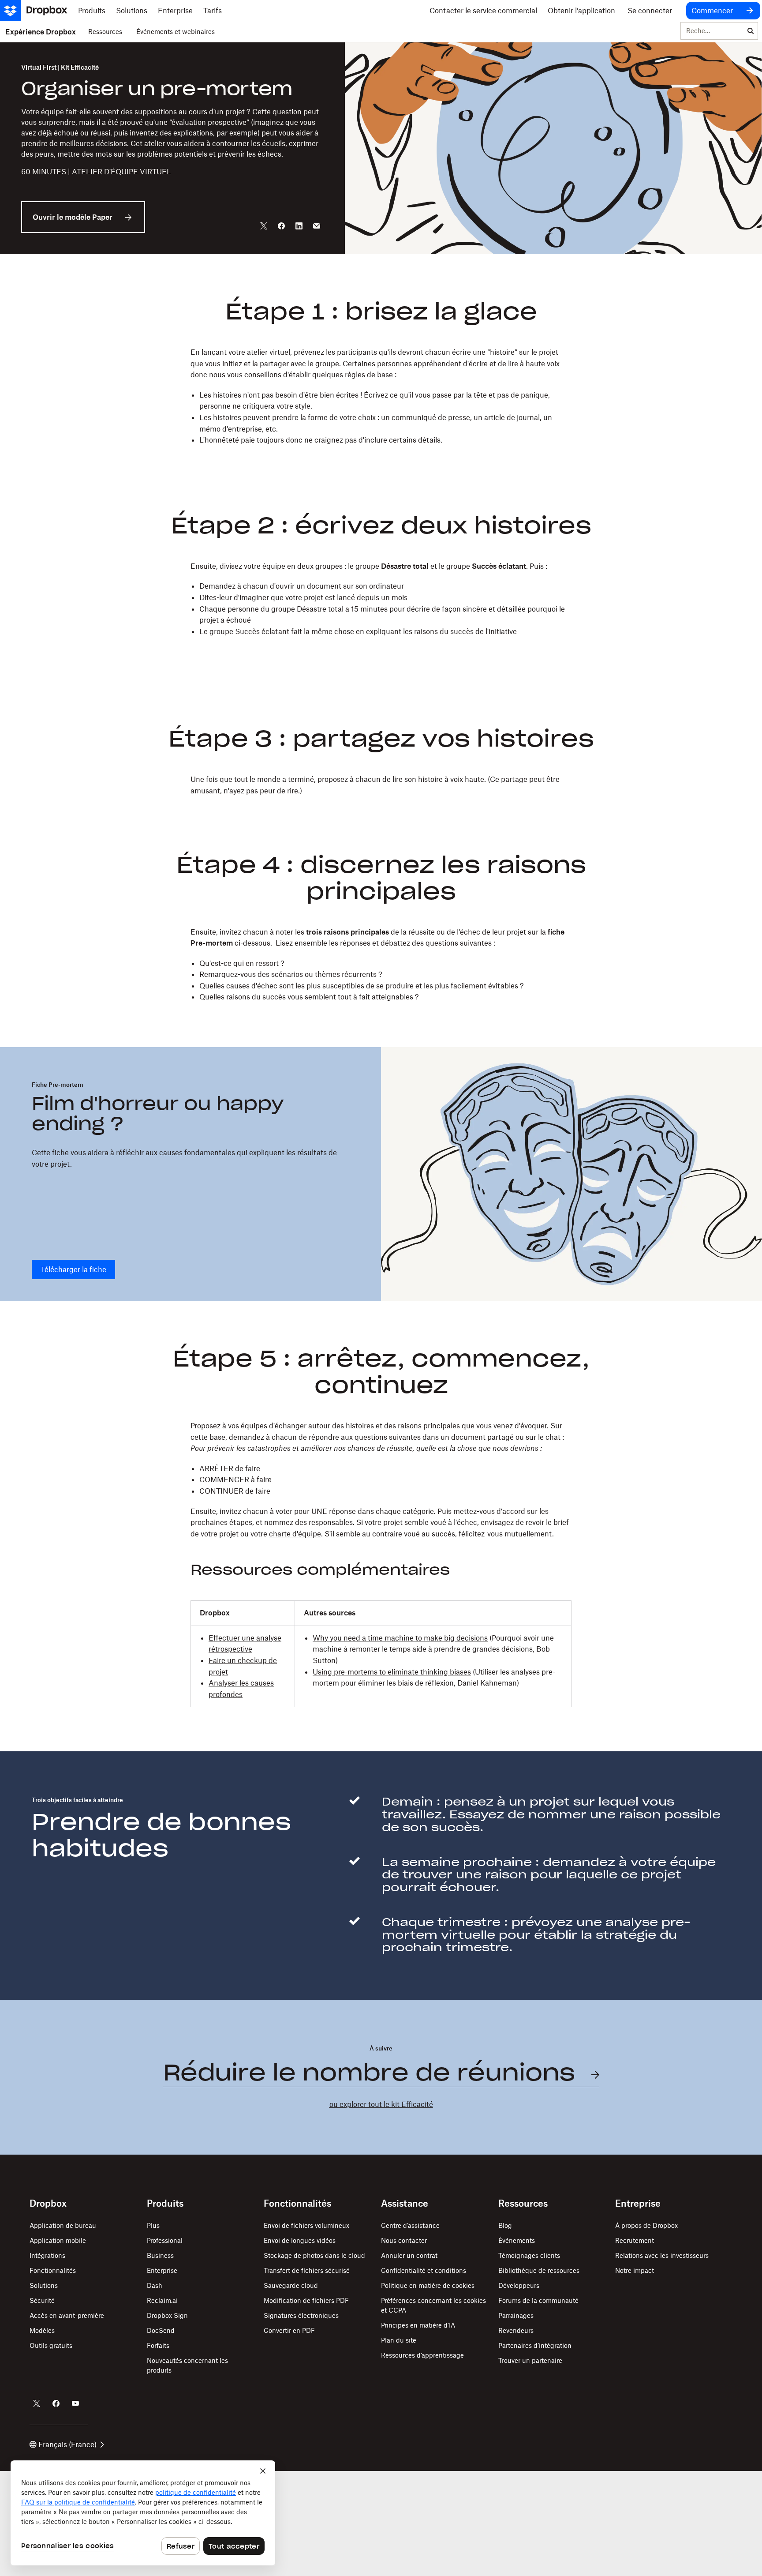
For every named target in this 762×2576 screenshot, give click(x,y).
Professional (165, 2240)
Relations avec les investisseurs (662, 2255)
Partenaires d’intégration (535, 2345)
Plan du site (399, 2340)
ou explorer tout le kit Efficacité (381, 2104)
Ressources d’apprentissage (422, 2355)
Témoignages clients (529, 2255)
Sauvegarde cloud (291, 2285)
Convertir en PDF (289, 2330)
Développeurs (519, 2285)
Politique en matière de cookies (428, 2285)
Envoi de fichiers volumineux (306, 2225)
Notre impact (635, 2270)
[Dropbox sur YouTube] (75, 2403)
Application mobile (58, 2240)
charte (280, 1534)
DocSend (161, 2330)
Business (160, 2255)
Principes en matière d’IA (418, 2325)
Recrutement (635, 2240)
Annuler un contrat (409, 2255)
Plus (153, 2225)
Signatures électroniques (301, 2315)
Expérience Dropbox (41, 32)
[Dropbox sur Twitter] (37, 2403)
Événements (517, 2240)
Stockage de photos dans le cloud (314, 2255)
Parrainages (516, 2315)
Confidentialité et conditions (424, 2270)
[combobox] (712, 31)
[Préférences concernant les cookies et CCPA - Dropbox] (143, 2513)
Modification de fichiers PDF (306, 2300)
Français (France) (67, 2445)
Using (322, 1672)
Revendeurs (516, 2330)
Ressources (105, 32)
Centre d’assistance (410, 2225)
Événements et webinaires (176, 32)
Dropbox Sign (167, 2315)
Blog (505, 2225)
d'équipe (306, 1534)
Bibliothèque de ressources (539, 2270)
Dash (155, 2285)
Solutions (44, 2285)
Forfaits (158, 2345)
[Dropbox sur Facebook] (56, 2403)
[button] (381, 396)
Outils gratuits (51, 2345)
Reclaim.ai (162, 2300)
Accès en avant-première (67, 2315)
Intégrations (47, 2255)
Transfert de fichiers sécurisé (307, 2270)
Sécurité (42, 2300)
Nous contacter (404, 2240)
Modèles (42, 2330)
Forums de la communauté (538, 2300)
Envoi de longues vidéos (300, 2240)
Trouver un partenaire (530, 2360)
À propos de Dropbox (646, 2225)
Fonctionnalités (53, 2270)
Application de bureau (63, 2225)
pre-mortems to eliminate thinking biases (402, 1672)
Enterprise (162, 2270)
